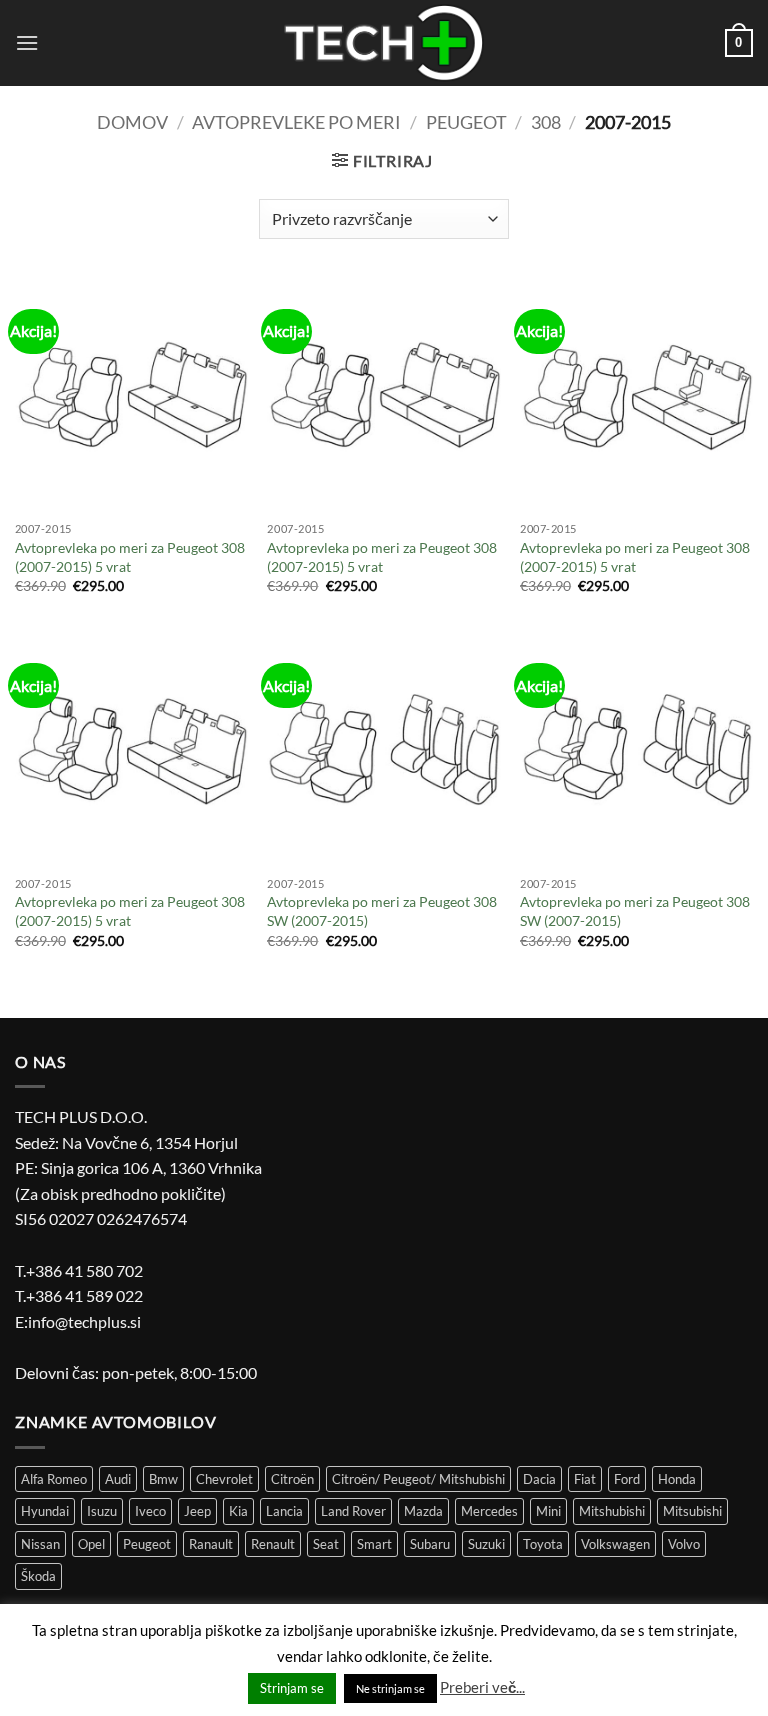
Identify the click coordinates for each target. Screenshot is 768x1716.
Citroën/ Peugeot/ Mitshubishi (418, 1479)
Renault (273, 1544)
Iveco (150, 1511)
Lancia (284, 1511)
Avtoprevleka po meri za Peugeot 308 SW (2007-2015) (382, 911)
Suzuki (486, 1544)
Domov (132, 122)
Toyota (543, 1544)
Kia (238, 1511)
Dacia (539, 1479)
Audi (118, 1479)
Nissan (40, 1544)
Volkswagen (615, 1544)
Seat (326, 1544)
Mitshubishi (612, 1511)
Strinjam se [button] (292, 1688)
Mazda (423, 1511)
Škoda (38, 1576)
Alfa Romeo (54, 1479)
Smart (374, 1544)
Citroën (292, 1479)
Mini (548, 1511)
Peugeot (466, 122)
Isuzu (102, 1511)
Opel (91, 1544)
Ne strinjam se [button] (390, 1688)
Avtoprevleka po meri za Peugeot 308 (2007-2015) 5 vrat (130, 557)
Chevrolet (224, 1479)
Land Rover (353, 1511)
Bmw (163, 1479)
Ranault (211, 1544)
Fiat (585, 1479)
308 (546, 122)
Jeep (197, 1511)
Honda (677, 1479)
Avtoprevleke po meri (296, 122)
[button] (27, 42)
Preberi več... (482, 1687)
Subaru (430, 1544)
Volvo (684, 1544)
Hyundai (45, 1511)
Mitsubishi (692, 1511)
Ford (627, 1479)
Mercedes (489, 1511)
